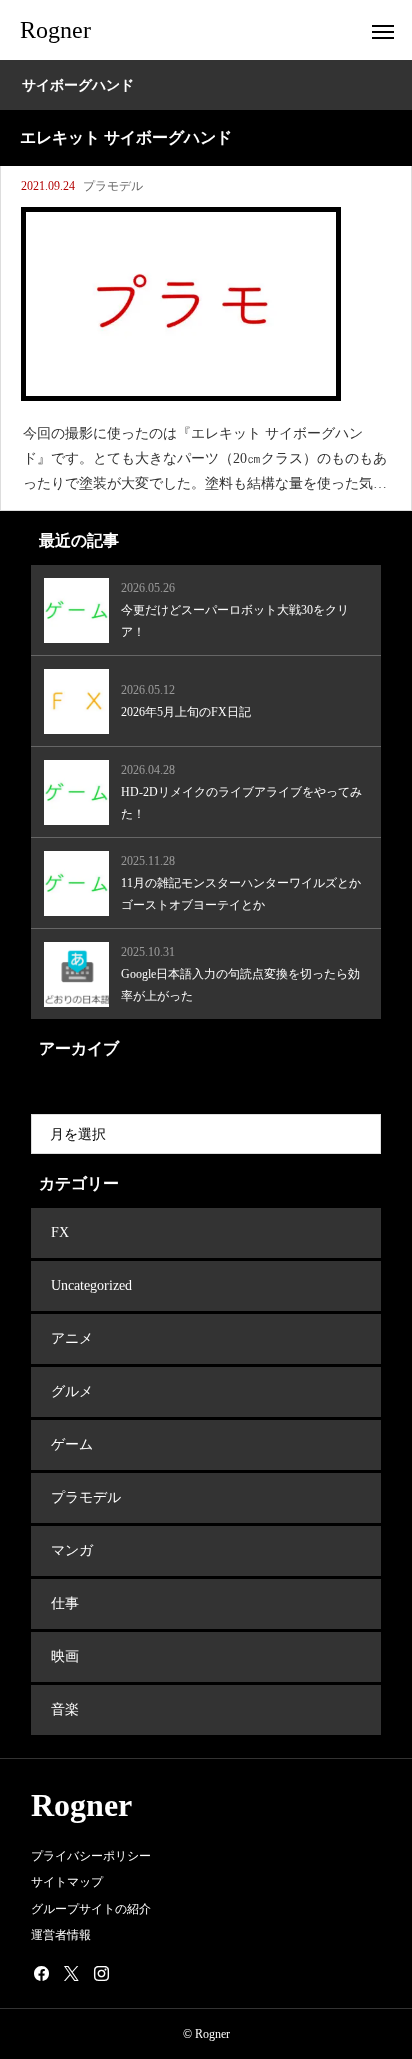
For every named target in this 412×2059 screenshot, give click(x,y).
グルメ (72, 1391)
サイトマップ (67, 1882)
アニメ (72, 1338)
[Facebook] (41, 1973)
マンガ (72, 1550)
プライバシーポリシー (91, 1856)
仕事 (65, 1603)
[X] (71, 1973)
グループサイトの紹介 (91, 1909)
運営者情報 (61, 1935)
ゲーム (72, 1444)
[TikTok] (131, 1973)
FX (60, 1232)
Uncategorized (91, 1285)
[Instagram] (101, 1973)
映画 (65, 1656)
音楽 (65, 1709)
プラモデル (113, 186)
